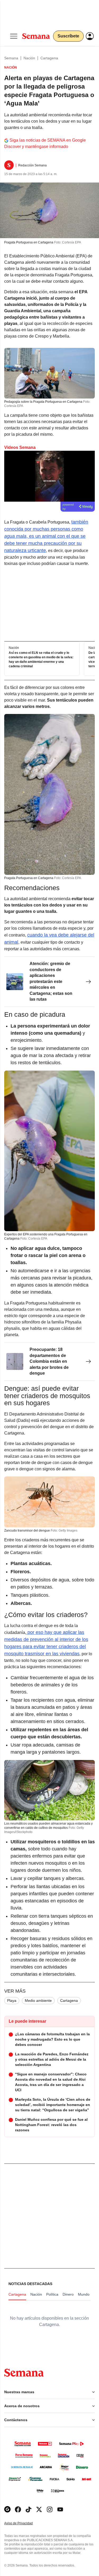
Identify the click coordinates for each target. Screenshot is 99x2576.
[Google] (7, 2509)
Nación (29, 58)
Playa (12, 2001)
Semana (11, 58)
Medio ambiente (38, 2001)
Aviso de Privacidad (24, 2523)
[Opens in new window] (18, 2509)
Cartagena (49, 58)
